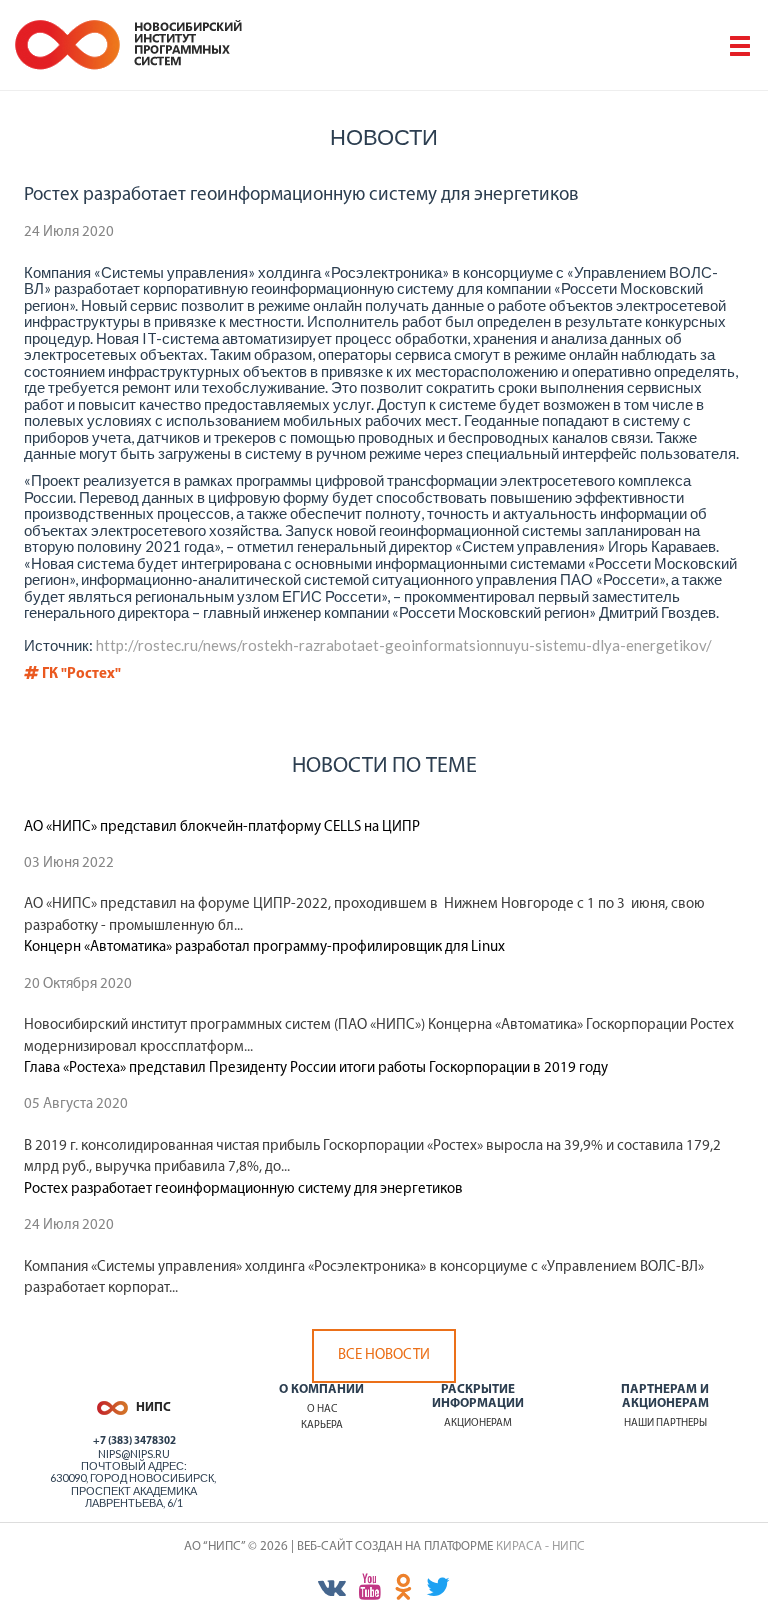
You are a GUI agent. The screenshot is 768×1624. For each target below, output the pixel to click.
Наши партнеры (665, 1423)
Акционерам (478, 1423)
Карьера (322, 1425)
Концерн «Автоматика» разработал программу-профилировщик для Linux (264, 947)
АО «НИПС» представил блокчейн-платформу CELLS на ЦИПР (222, 827)
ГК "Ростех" (80, 674)
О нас (322, 1409)
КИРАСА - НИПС (540, 1546)
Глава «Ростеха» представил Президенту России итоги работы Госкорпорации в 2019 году (316, 1068)
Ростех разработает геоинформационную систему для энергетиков (243, 1189)
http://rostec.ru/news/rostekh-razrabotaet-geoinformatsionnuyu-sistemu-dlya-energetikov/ (404, 645)
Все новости (384, 1355)
